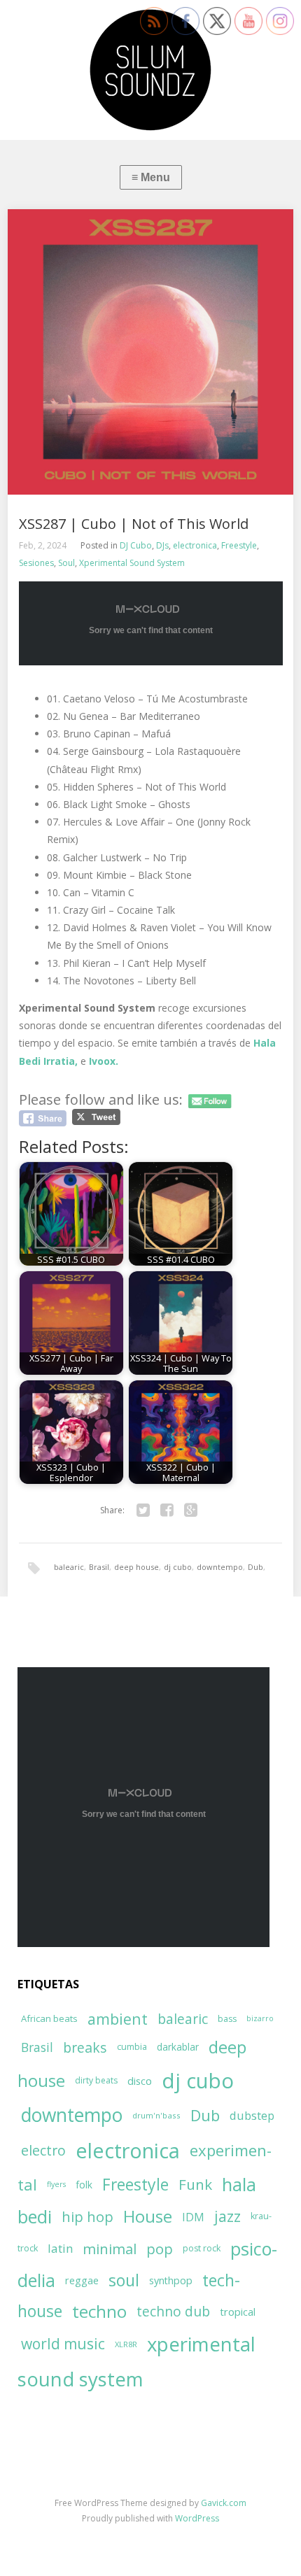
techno (99, 2311)
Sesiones (36, 563)
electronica (195, 545)
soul (124, 2280)
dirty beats (96, 2080)
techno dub (173, 2312)
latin (60, 2248)
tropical (238, 2312)
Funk (195, 2184)
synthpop (171, 2280)
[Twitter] (143, 1510)
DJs (162, 545)
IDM (193, 2217)
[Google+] (190, 1510)
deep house (136, 1567)
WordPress (197, 2518)
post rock (202, 2248)
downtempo (220, 1567)
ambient (118, 2019)
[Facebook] (167, 1510)
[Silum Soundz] (150, 70)
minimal (110, 2249)
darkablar (178, 2047)
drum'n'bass (156, 2115)
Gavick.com (224, 2503)
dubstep (252, 2115)
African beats (49, 2018)
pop (160, 2249)
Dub (255, 1567)
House (148, 2216)
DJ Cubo (136, 545)
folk (84, 2185)
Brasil (99, 1567)
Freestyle (239, 545)
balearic (69, 1567)
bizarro (260, 2018)
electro (43, 2150)
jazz (227, 2216)
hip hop (87, 2217)
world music (63, 2344)
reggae (82, 2280)
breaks (85, 2047)
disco (140, 2081)
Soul (66, 563)
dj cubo (178, 1567)
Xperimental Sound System (132, 563)
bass (227, 2019)
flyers (56, 2184)
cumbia (132, 2047)
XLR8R (126, 2344)
